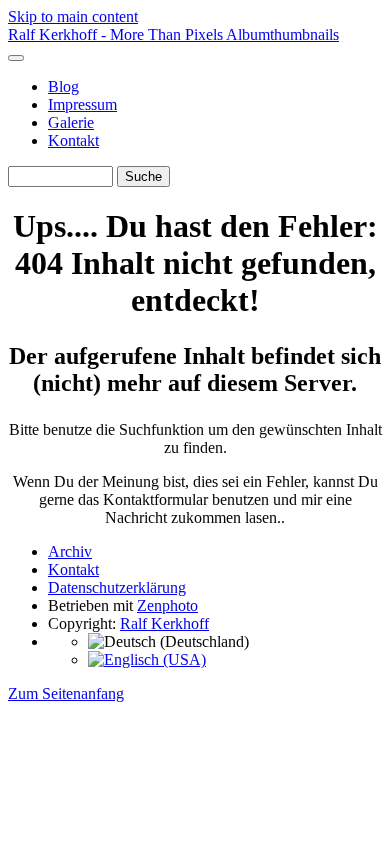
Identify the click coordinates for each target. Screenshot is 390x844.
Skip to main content (73, 16)
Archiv (70, 551)
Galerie (71, 122)
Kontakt (73, 140)
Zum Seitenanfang (66, 693)
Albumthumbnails (282, 34)
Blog (63, 86)
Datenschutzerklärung (117, 587)
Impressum (82, 104)
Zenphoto (167, 605)
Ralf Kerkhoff (164, 623)
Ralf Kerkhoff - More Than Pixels (117, 34)
